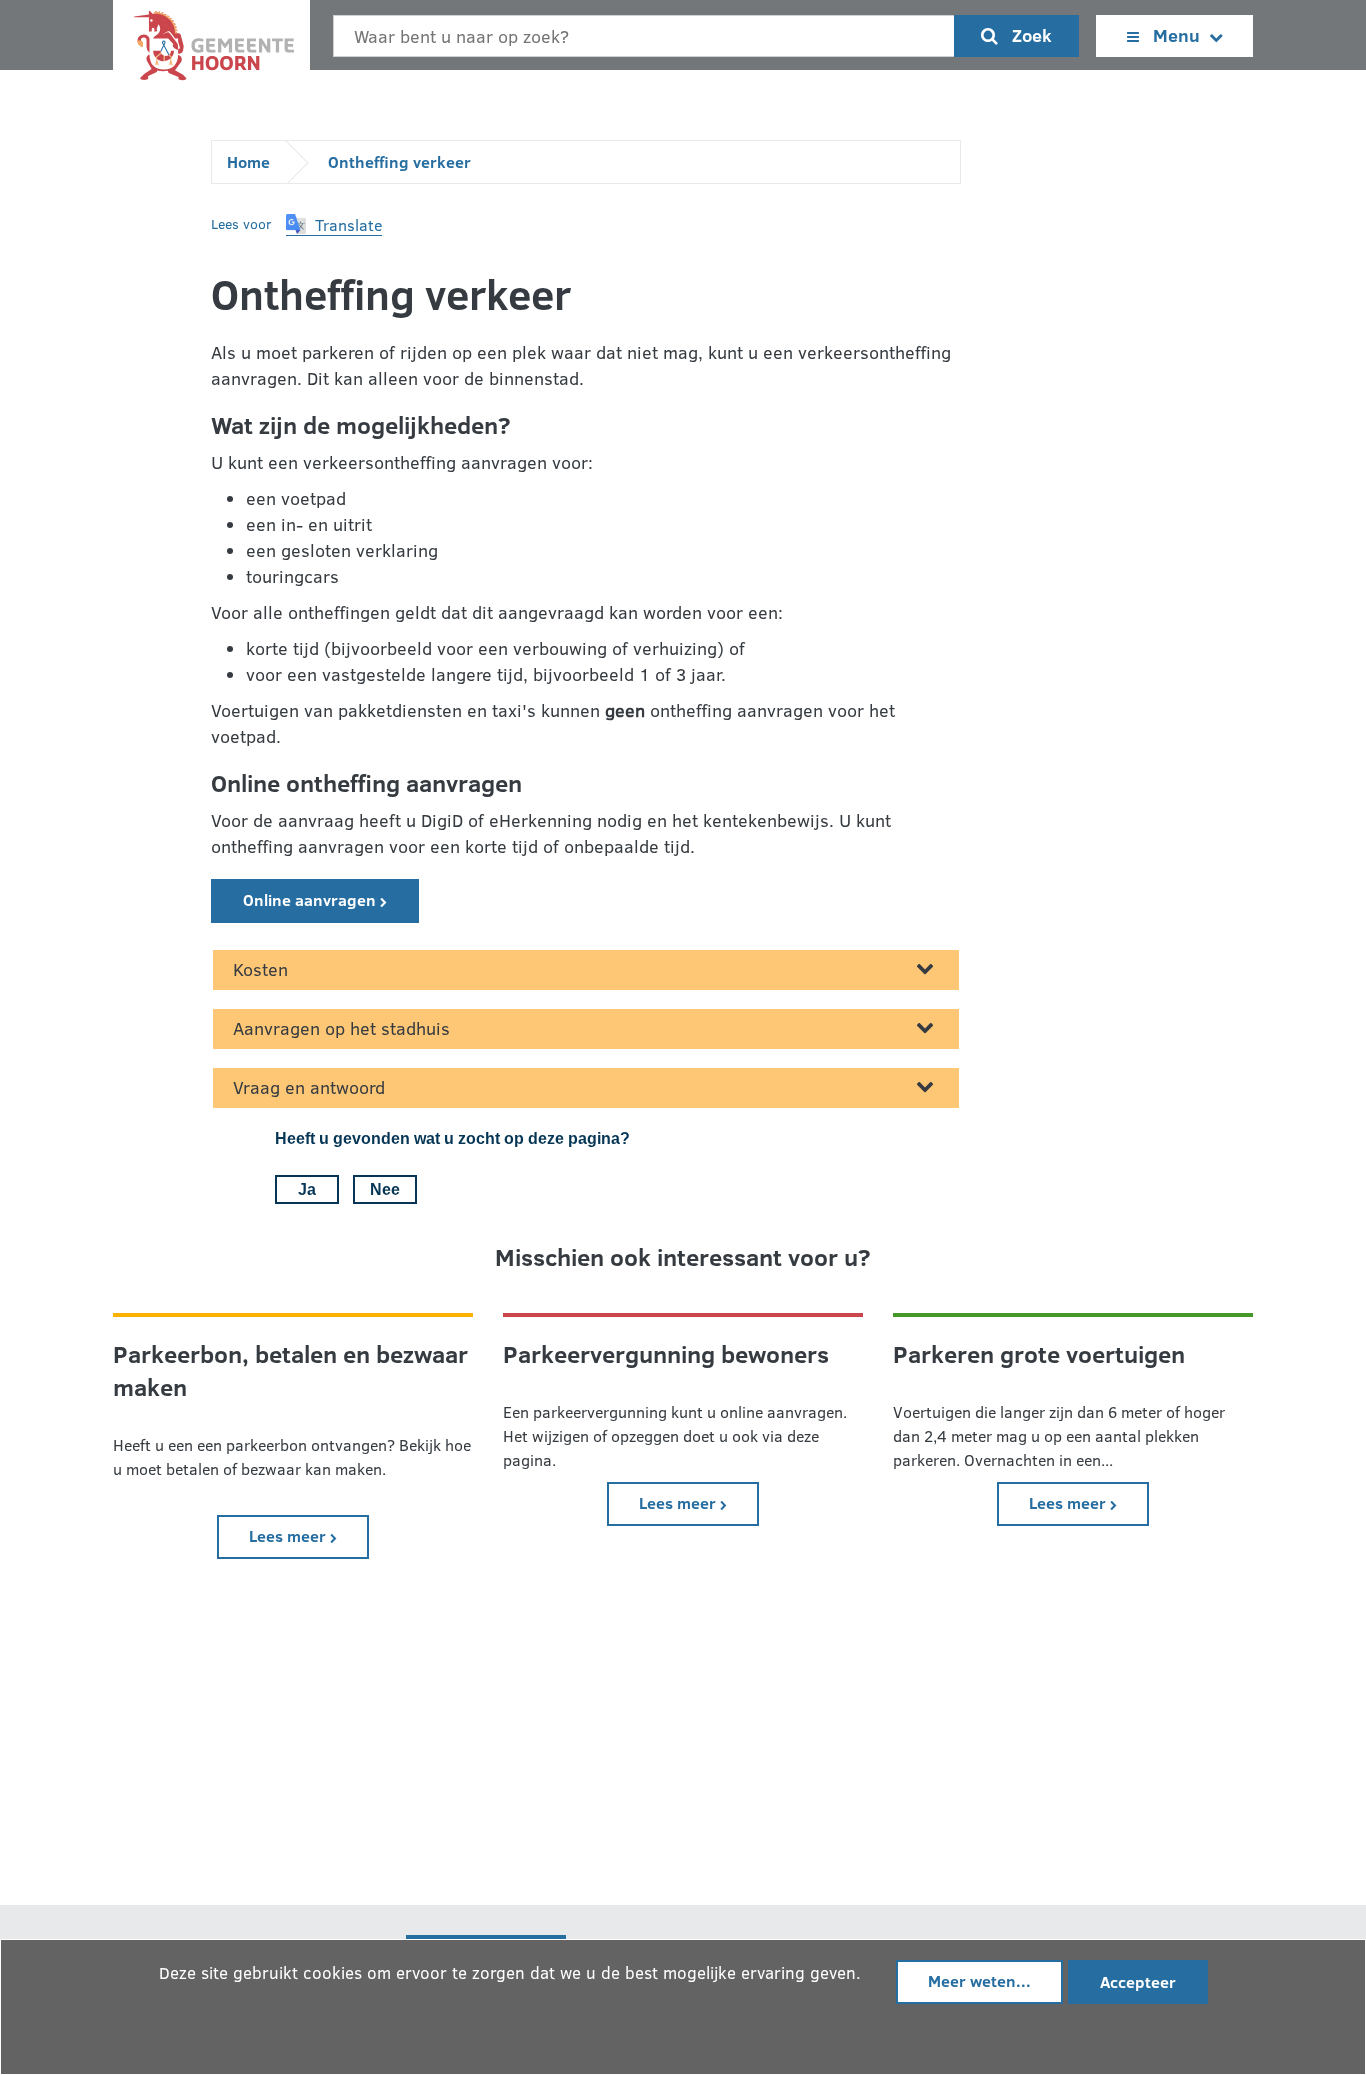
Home (248, 161)
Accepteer (1138, 1981)
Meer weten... (979, 1980)
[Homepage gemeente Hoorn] (211, 50)
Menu (1176, 35)
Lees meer (309, 1535)
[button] (334, 225)
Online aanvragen (311, 899)
